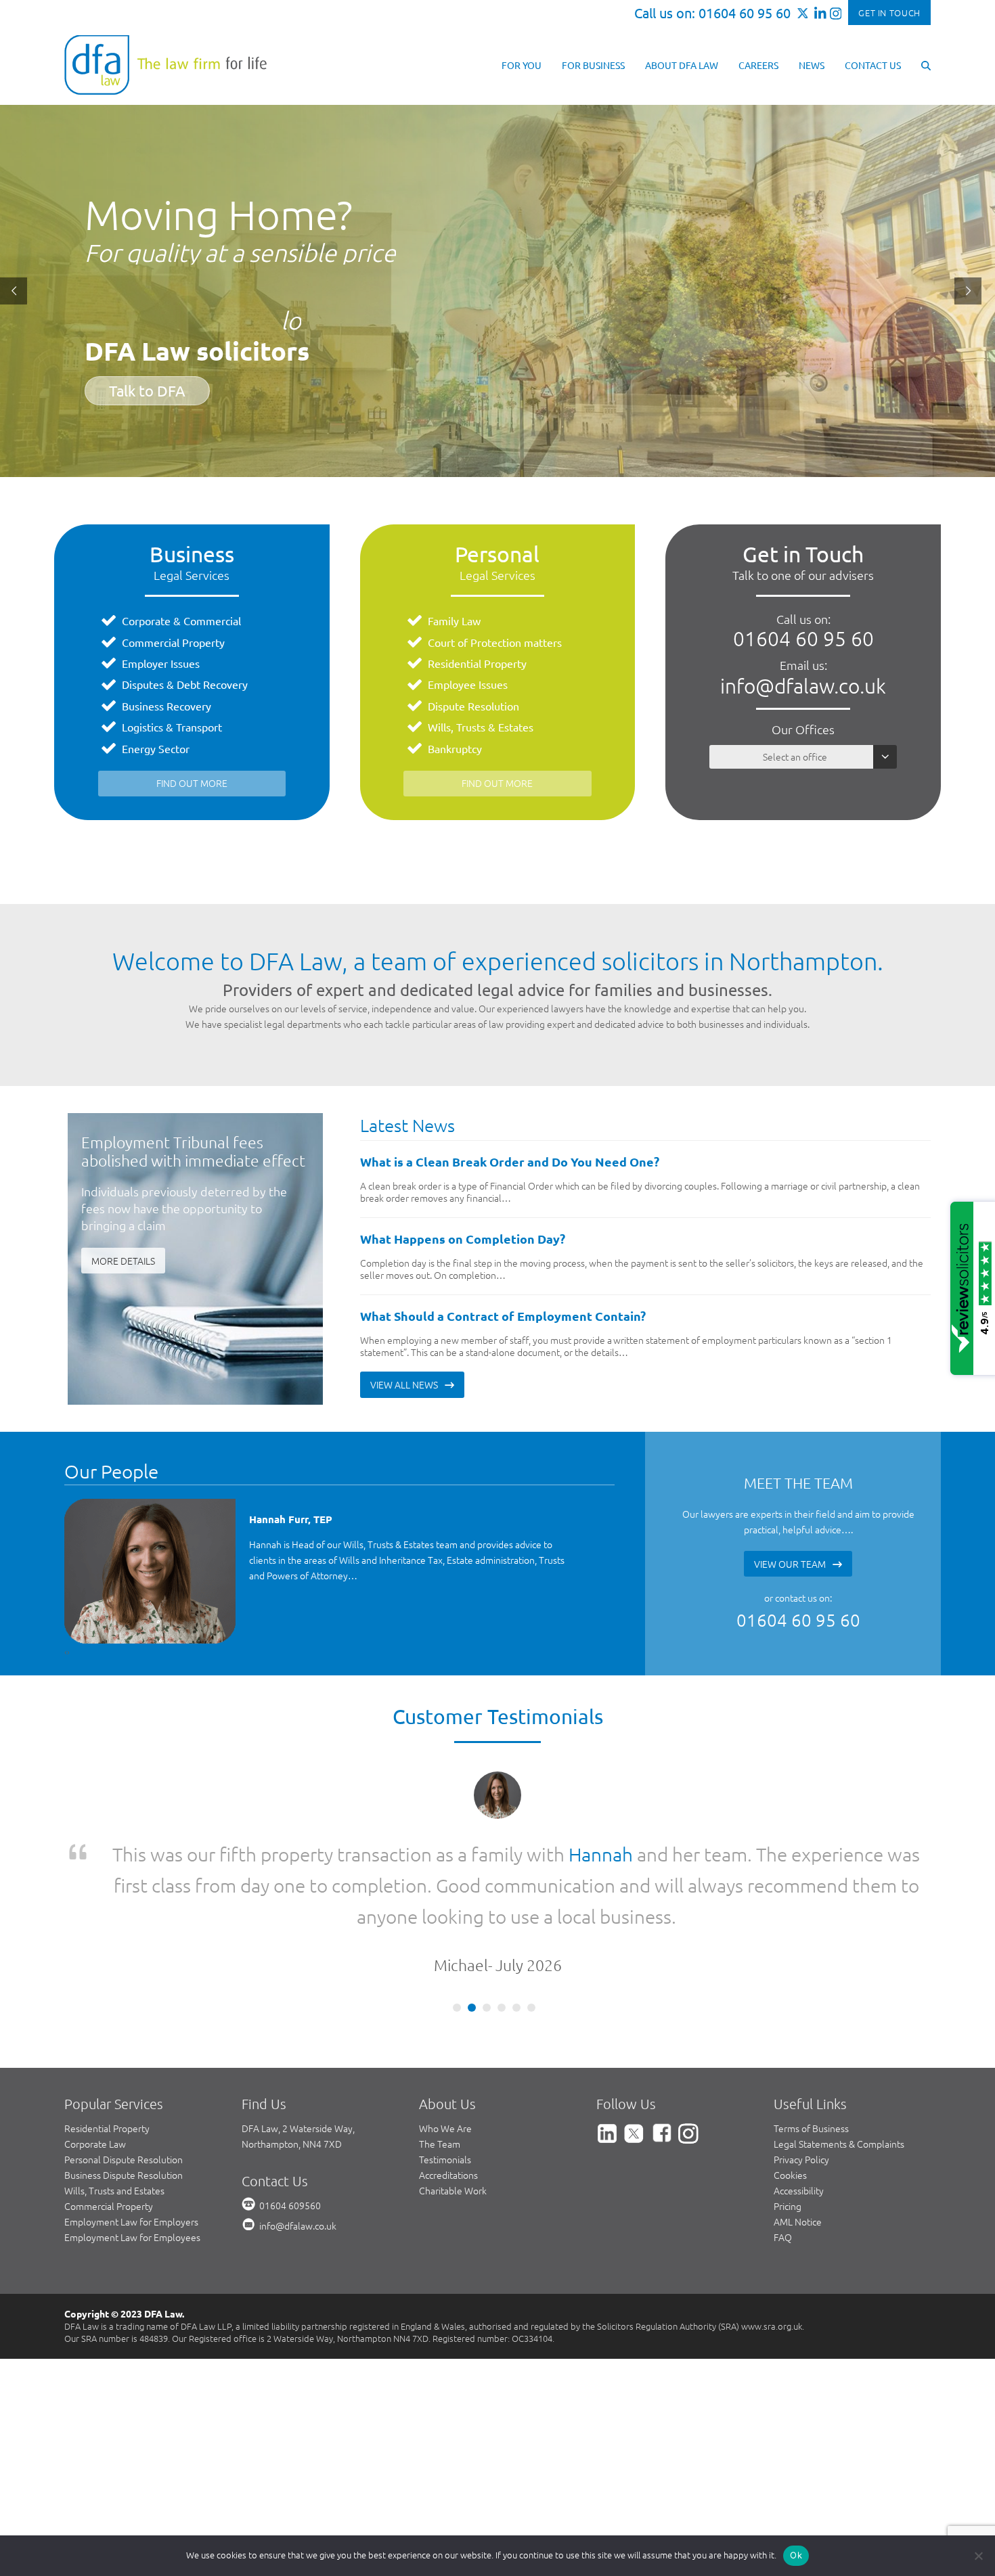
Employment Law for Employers (131, 2159)
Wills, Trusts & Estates (481, 727)
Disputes (143, 684)
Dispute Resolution (473, 706)
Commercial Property (173, 642)
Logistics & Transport (172, 727)
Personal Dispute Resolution (124, 2097)
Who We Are (445, 2066)
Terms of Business (811, 2066)
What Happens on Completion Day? (463, 1239)
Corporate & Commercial (181, 620)
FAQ (783, 2175)
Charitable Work (453, 2128)
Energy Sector (156, 748)
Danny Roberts (285, 1519)
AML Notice (798, 2159)
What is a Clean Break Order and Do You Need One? (510, 1161)
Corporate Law (95, 2081)
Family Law (454, 620)
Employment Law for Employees (132, 2175)
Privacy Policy (801, 2097)
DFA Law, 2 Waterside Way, (298, 2066)
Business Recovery (167, 706)
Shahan (657, 1854)
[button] (926, 64)
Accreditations (448, 2112)
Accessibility (799, 2128)
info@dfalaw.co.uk (803, 686)
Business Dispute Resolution (124, 2112)
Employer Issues (161, 663)
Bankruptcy (455, 748)
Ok (796, 2555)
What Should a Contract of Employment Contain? (503, 1316)
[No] (978, 2556)
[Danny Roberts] (151, 1571)
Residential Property (477, 663)
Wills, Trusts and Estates (114, 2128)
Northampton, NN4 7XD (292, 2081)
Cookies (790, 2112)
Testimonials (445, 2097)
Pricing (788, 2144)
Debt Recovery (212, 684)
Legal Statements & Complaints (839, 2081)
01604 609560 (290, 2143)
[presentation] (66, 1651)
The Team (440, 2081)
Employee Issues (468, 684)
